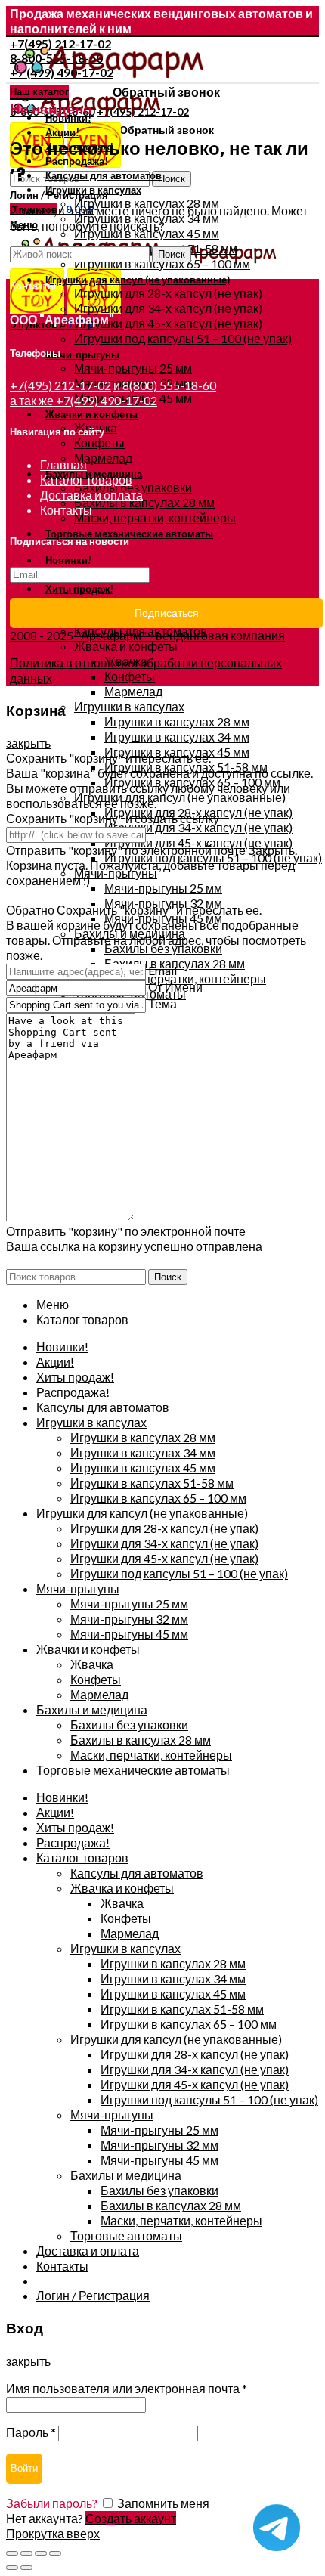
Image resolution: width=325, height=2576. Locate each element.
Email (162, 970)
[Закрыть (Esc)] (12, 2553)
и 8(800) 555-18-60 (165, 385)
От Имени (175, 987)
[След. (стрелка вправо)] (26, 2568)
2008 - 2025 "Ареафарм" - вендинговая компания (147, 635)
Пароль (31, 2432)
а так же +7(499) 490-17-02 (84, 400)
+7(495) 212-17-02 (60, 385)
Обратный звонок (166, 92)
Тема (162, 1003)
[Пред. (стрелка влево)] (12, 2568)
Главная (63, 464)
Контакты (66, 510)
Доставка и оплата (91, 495)
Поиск (172, 179)
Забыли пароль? (52, 2503)
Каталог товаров (86, 480)
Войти (24, 2468)
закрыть (28, 743)
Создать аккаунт (131, 2518)
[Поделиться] (26, 2553)
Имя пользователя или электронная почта (127, 2388)
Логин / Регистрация (93, 2295)
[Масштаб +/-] (55, 2553)
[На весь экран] (41, 2553)
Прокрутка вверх (53, 2533)
